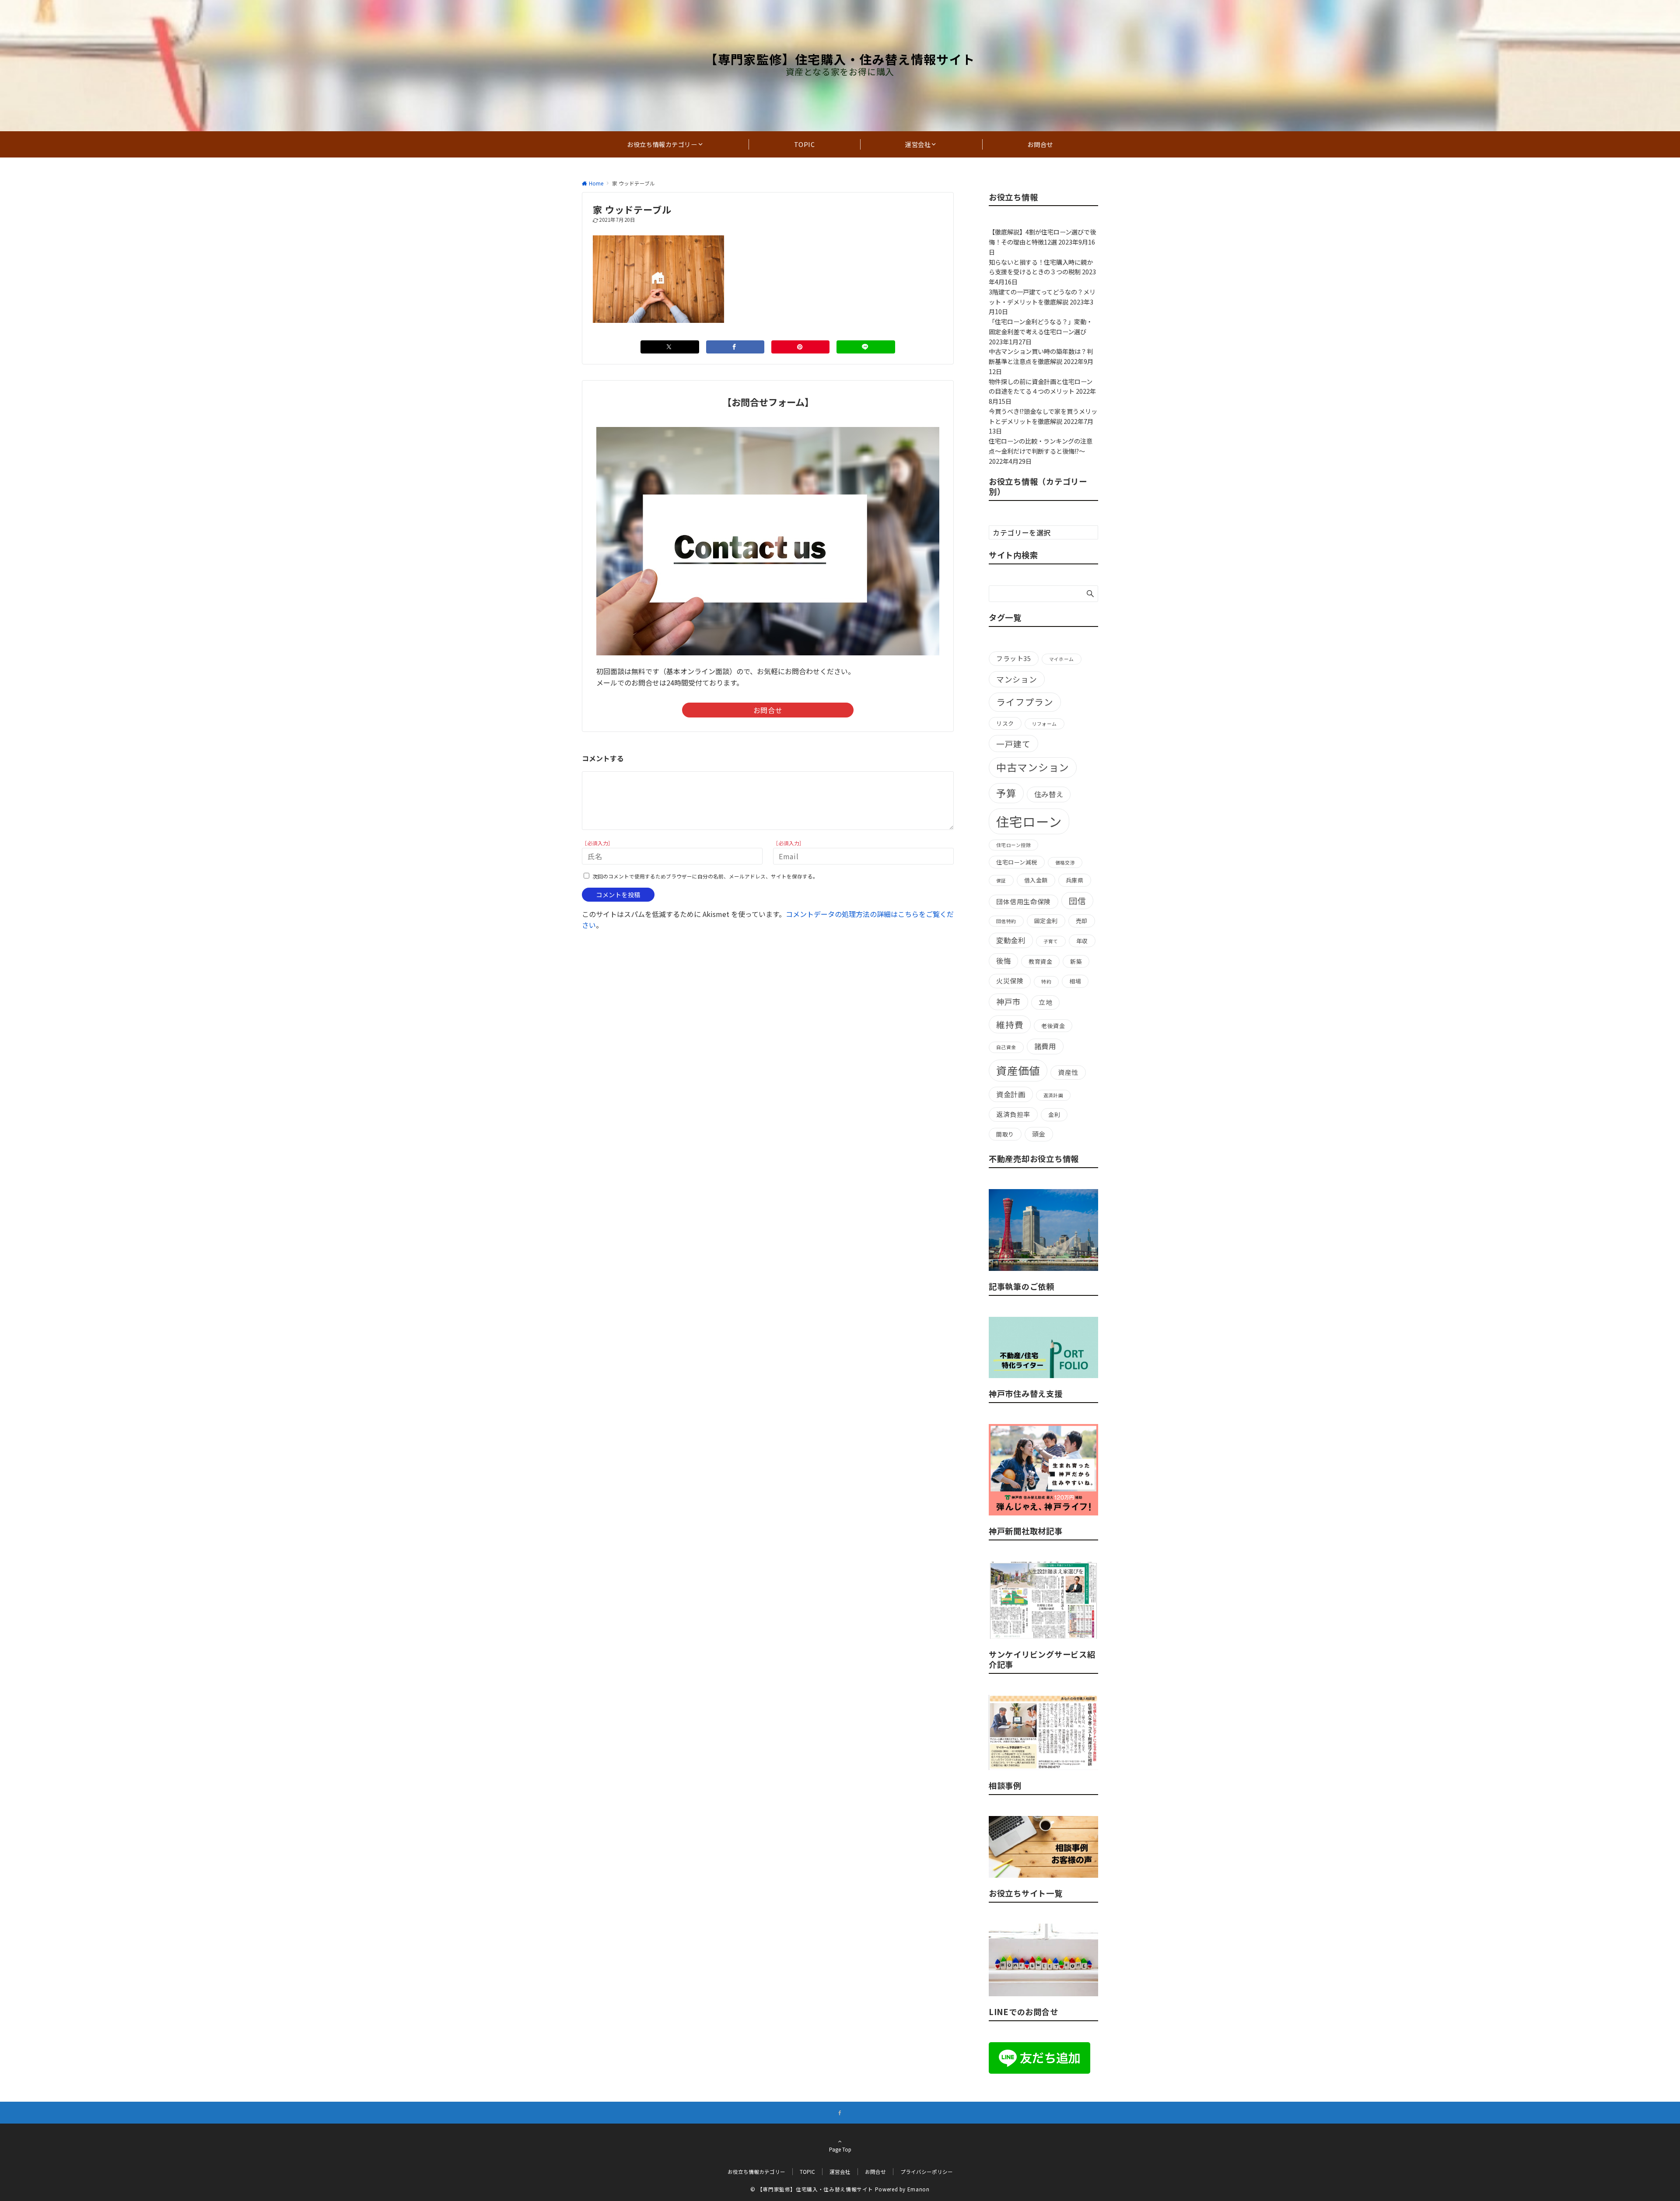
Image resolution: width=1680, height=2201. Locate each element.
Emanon (919, 2189)
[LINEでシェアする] (866, 347)
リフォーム (1045, 724)
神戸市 (1008, 1001)
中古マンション (1033, 767)
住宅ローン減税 (1017, 862)
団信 (1078, 901)
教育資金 (1040, 961)
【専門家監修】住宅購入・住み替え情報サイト (840, 59)
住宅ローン (1029, 821)
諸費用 (1045, 1046)
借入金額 (1036, 880)
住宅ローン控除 (1013, 845)
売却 (1082, 921)
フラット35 (1014, 658)
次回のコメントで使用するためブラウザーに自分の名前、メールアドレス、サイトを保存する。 (705, 876)
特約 (1046, 982)
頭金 (1039, 1134)
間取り (1005, 1134)
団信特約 (1006, 921)
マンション (1017, 679)
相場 (1075, 981)
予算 (1006, 793)
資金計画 (1011, 1094)
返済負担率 (1013, 1114)
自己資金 (1006, 1047)
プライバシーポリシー (927, 2172)
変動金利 (1011, 940)
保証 (1001, 880)
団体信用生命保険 (1024, 901)
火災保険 (1010, 981)
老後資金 (1053, 1026)
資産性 (1068, 1072)
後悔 (1003, 961)
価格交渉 (1065, 863)
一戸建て (1013, 744)
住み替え (1049, 794)
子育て (1051, 941)
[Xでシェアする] (670, 347)
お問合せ (768, 710)
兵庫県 (1075, 880)
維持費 (1010, 1024)
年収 (1082, 941)
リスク (1005, 723)
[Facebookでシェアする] (735, 347)
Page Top (840, 2149)
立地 (1045, 1002)
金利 (1054, 1114)
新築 (1076, 961)
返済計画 (1053, 1095)
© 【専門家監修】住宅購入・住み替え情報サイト (812, 2189)
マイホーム (1062, 659)
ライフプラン (1025, 702)
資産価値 (1018, 1070)
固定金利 (1046, 921)
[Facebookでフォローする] (840, 2113)
